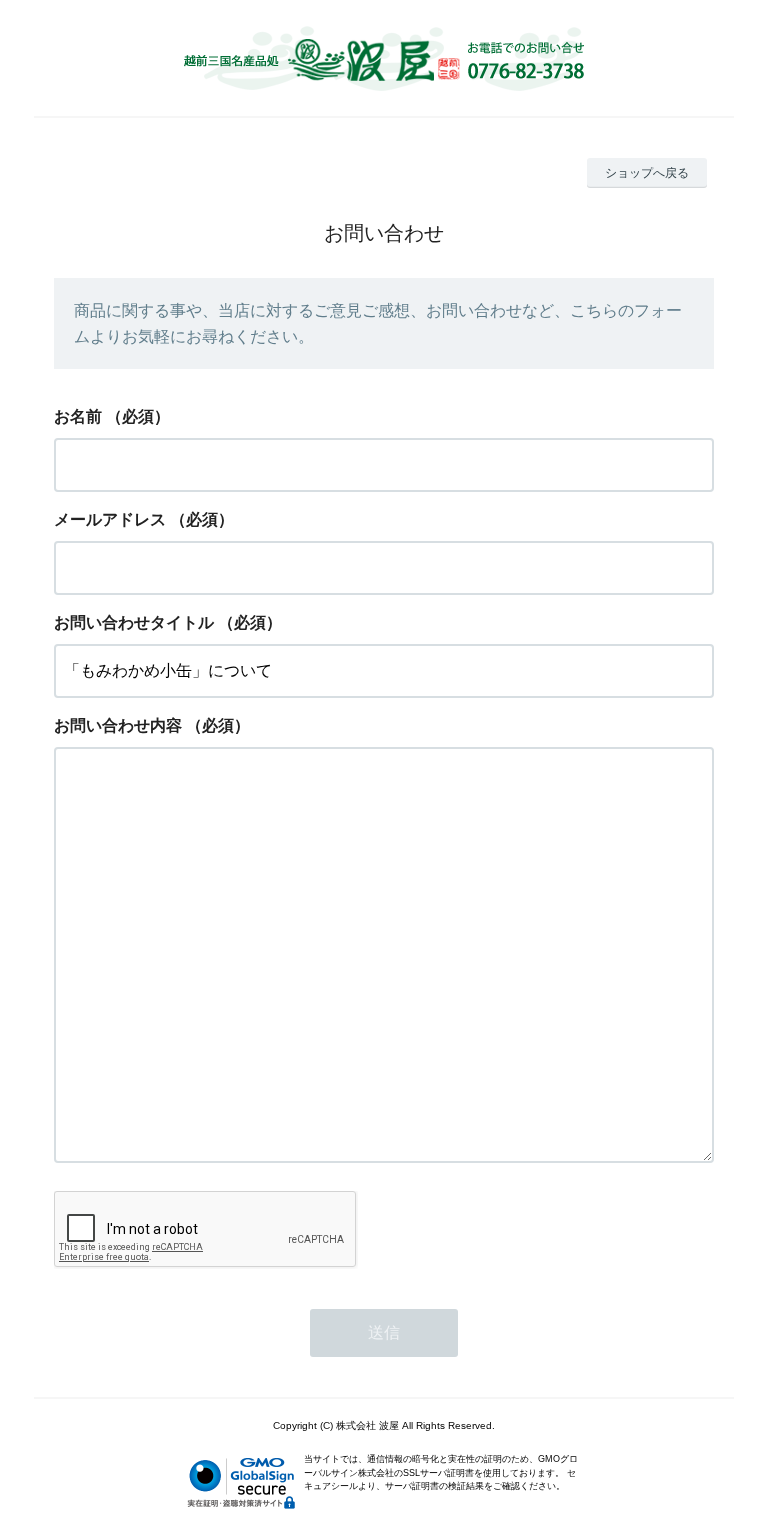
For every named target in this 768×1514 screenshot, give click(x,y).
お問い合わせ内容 (118, 725)
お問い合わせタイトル (134, 622)
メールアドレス (110, 519)
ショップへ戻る (647, 173)
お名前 (78, 416)
